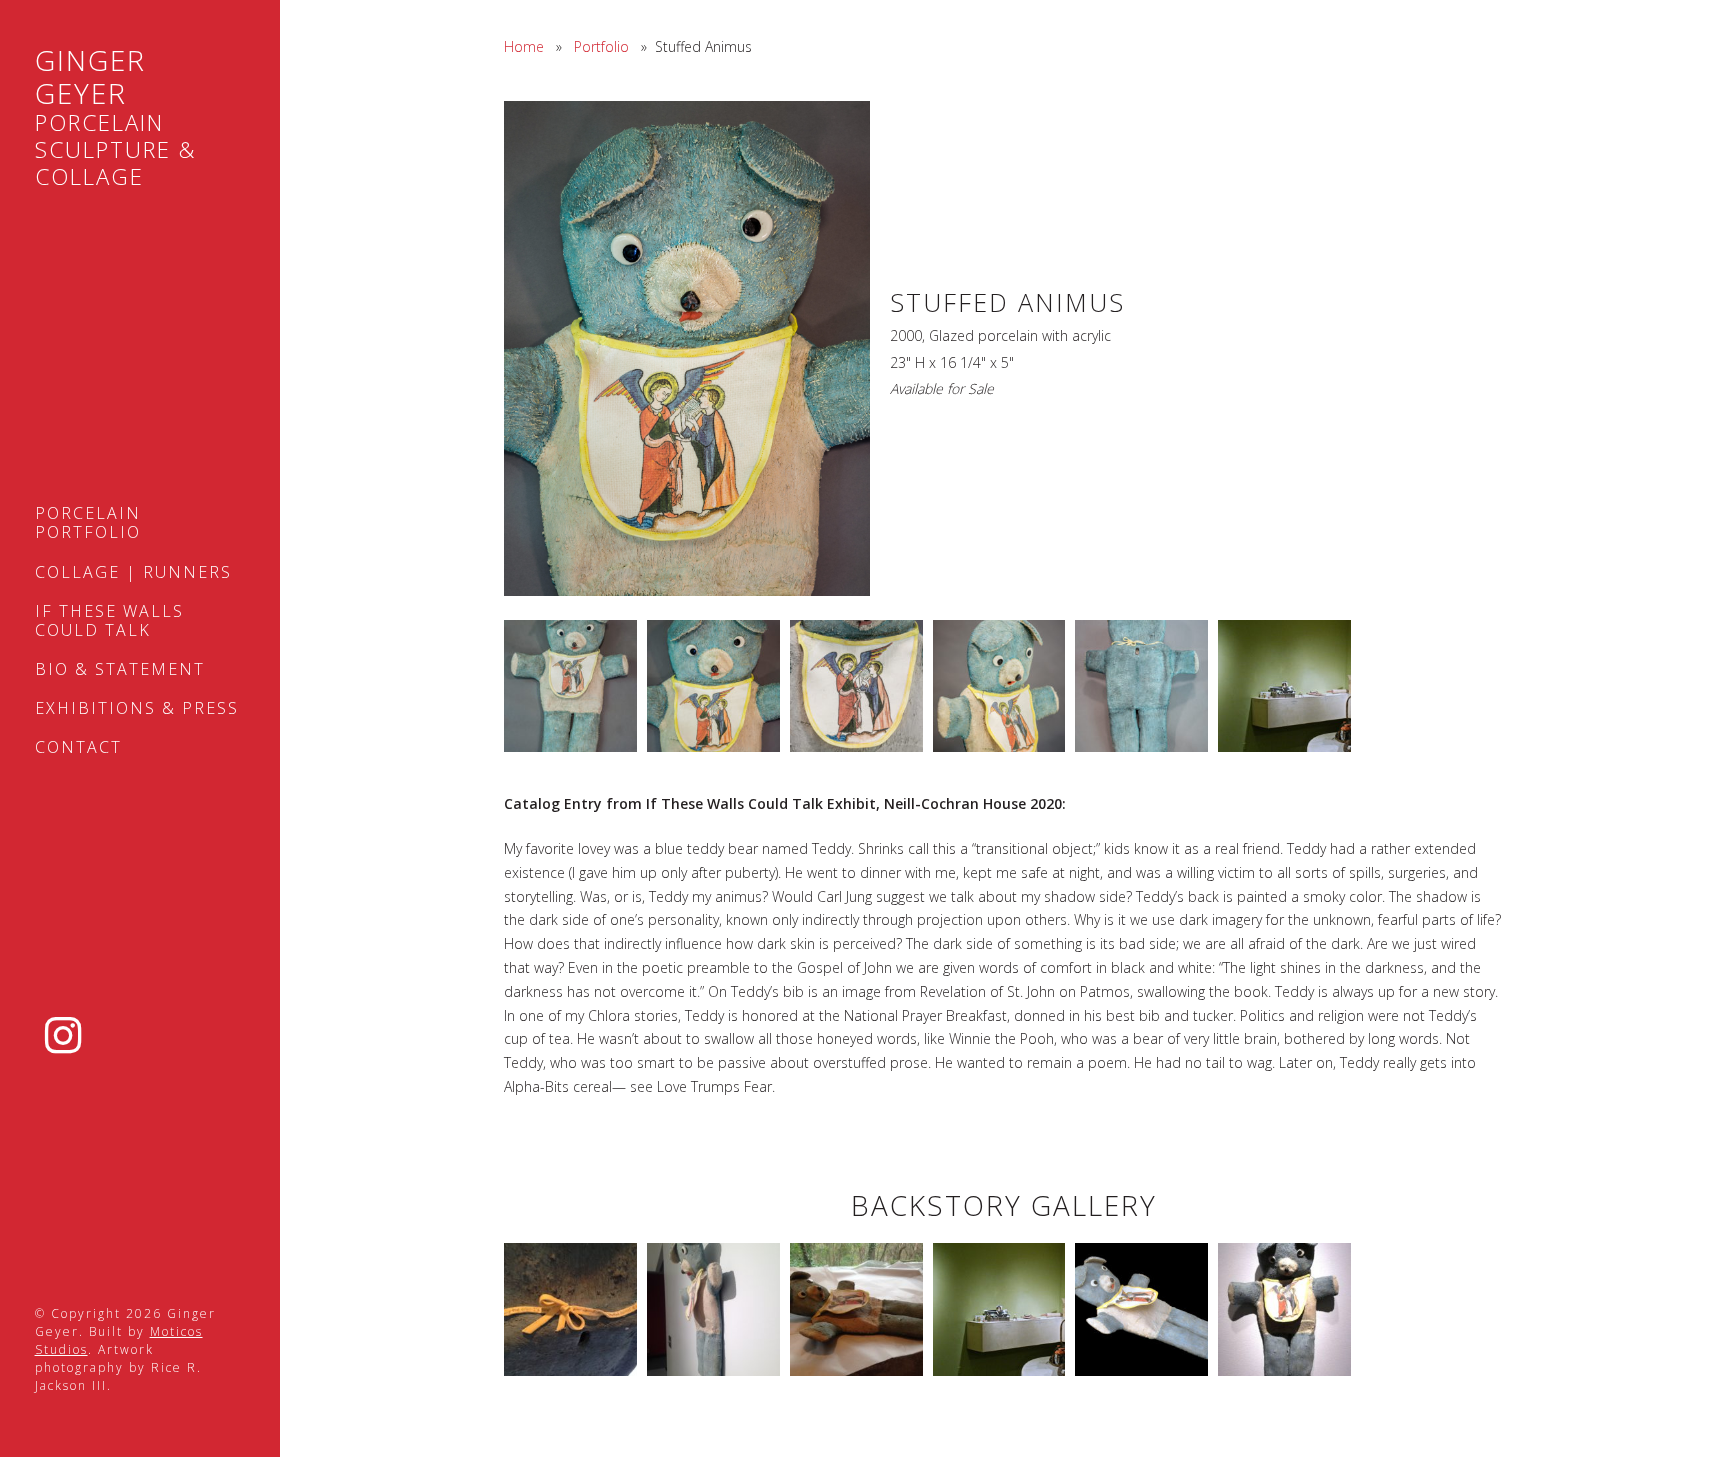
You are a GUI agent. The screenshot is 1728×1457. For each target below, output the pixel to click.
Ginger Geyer (115, 117)
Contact (78, 747)
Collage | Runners (133, 572)
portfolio (601, 46)
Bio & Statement (120, 669)
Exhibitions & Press (137, 708)
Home (524, 46)
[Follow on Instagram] (64, 1036)
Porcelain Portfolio (88, 522)
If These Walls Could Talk (109, 620)
